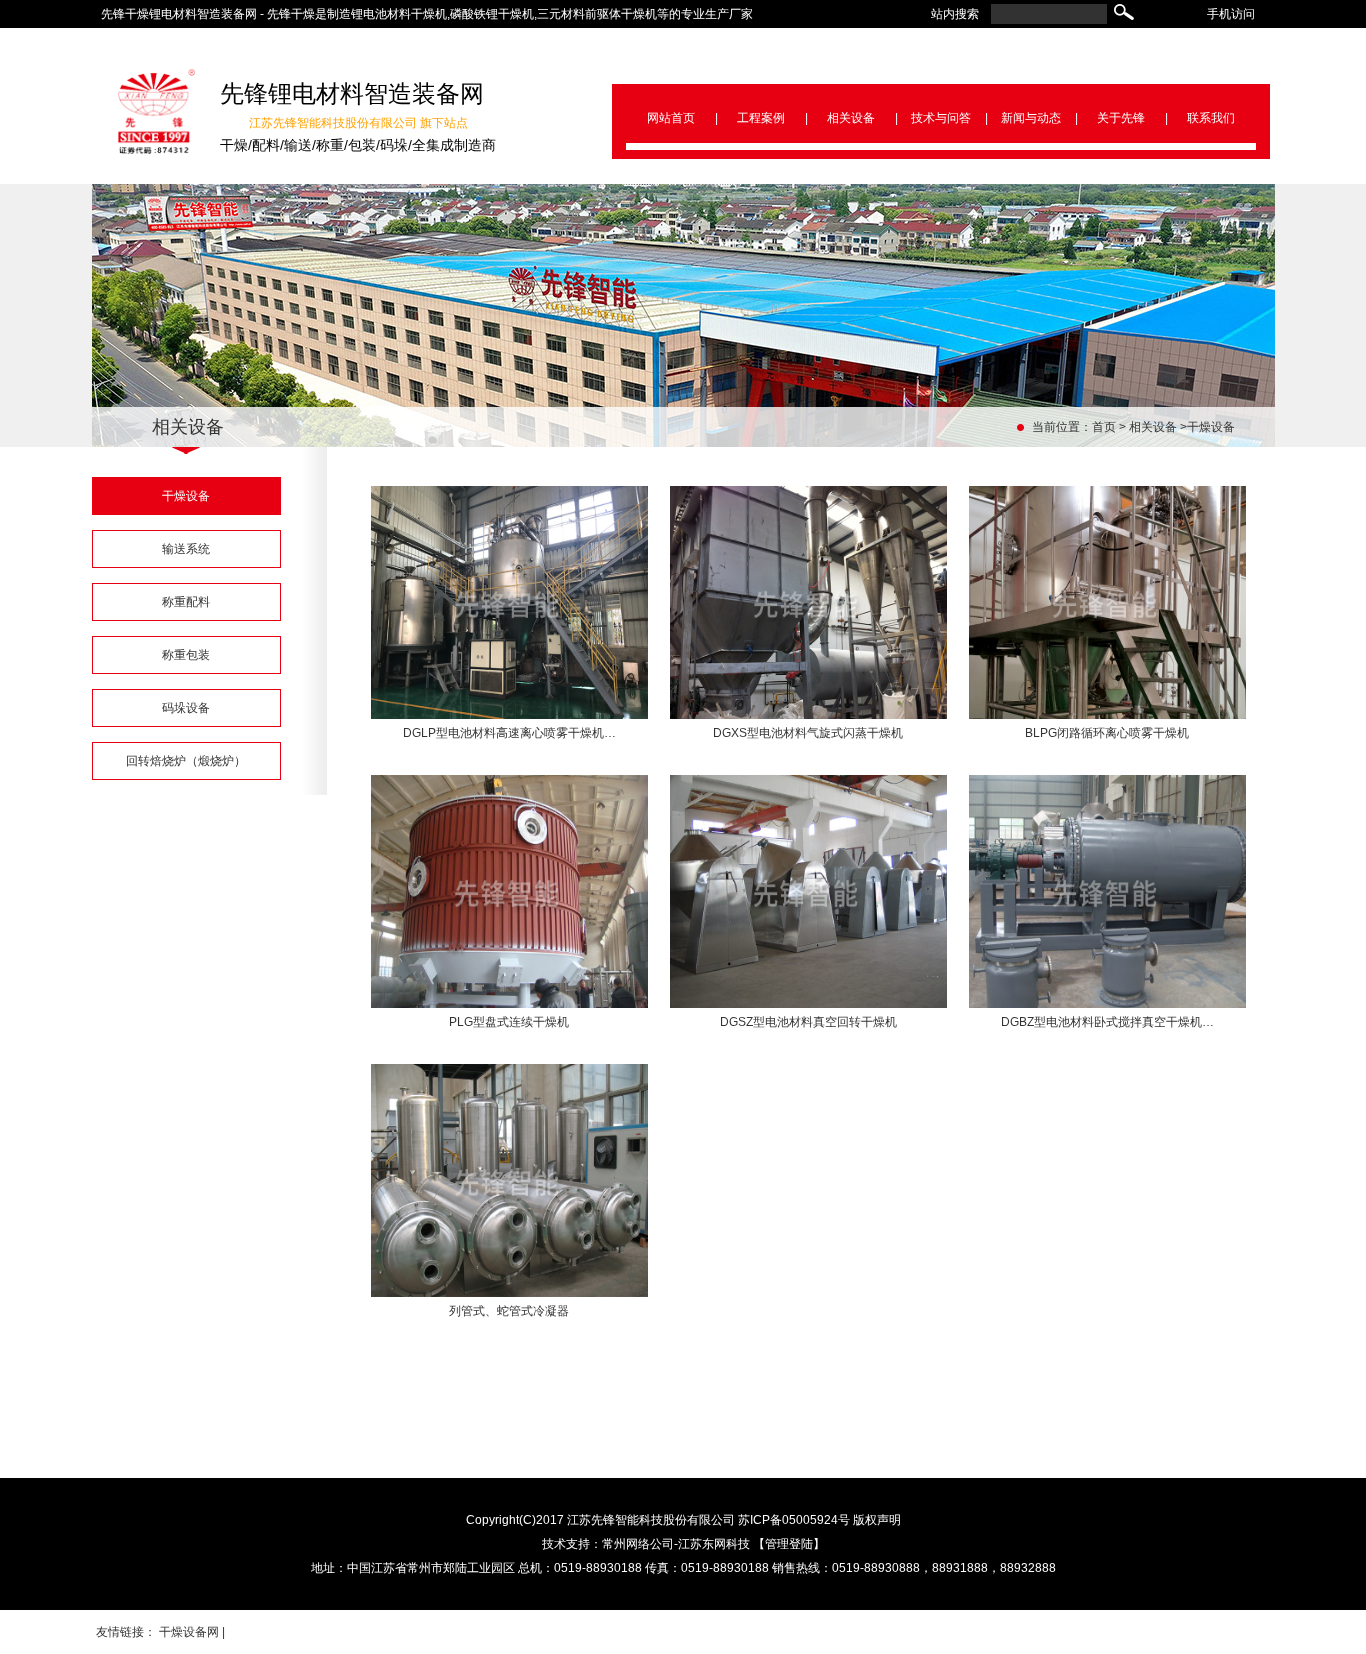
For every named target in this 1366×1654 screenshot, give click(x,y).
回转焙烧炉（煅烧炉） (186, 761)
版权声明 (877, 1520)
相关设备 (851, 118)
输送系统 (186, 549)
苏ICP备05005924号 (794, 1520)
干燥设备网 (189, 1632)
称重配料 (186, 602)
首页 (1104, 427)
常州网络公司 (638, 1544)
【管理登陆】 (789, 1544)
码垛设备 (186, 708)
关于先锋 (1121, 118)
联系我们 (1211, 118)
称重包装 (186, 655)
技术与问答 (941, 118)
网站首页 (671, 118)
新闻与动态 (1031, 118)
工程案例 (761, 118)
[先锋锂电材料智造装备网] (157, 150)
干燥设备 (1211, 427)
